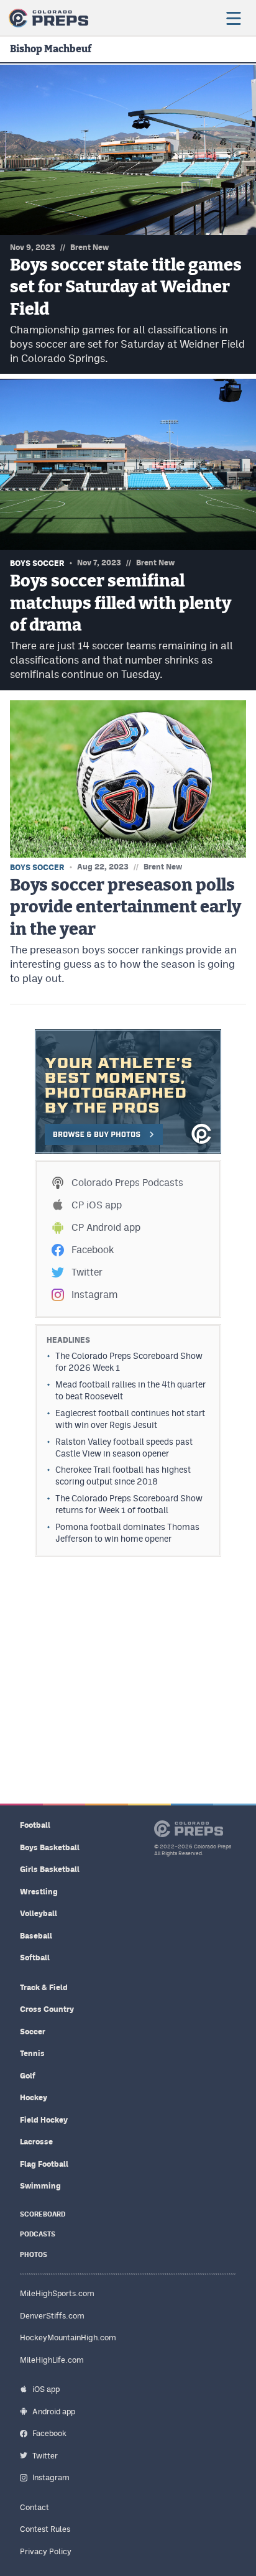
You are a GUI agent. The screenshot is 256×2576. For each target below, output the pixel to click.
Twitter (87, 1272)
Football (35, 1825)
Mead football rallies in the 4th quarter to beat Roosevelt (130, 1390)
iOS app (46, 2389)
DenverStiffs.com (52, 2316)
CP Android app (106, 1227)
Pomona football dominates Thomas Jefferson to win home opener (127, 1533)
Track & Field (44, 1987)
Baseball (36, 1936)
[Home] (48, 18)
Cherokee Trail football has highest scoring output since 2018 (123, 1476)
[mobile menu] (233, 18)
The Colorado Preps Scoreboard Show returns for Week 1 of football (129, 1504)
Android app (54, 2412)
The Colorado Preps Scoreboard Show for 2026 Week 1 (129, 1362)
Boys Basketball (50, 1847)
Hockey (34, 2097)
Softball (35, 1957)
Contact (34, 2507)
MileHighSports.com (57, 2293)
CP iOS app (97, 1205)
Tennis (32, 2053)
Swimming (40, 2186)
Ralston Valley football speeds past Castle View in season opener (124, 1448)
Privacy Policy (46, 2551)
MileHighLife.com (52, 2360)
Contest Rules (45, 2529)
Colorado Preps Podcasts (127, 1183)
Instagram (94, 1295)
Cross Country (47, 2009)
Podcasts (38, 2234)
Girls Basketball (50, 1869)
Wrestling (39, 1892)
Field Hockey (44, 2120)
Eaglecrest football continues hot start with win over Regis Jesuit (130, 1419)
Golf (28, 2076)
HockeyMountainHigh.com (68, 2337)
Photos (34, 2255)
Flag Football (44, 2164)
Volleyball (39, 1913)
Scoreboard (43, 2214)
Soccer (33, 2032)
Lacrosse (36, 2142)
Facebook (93, 1250)
